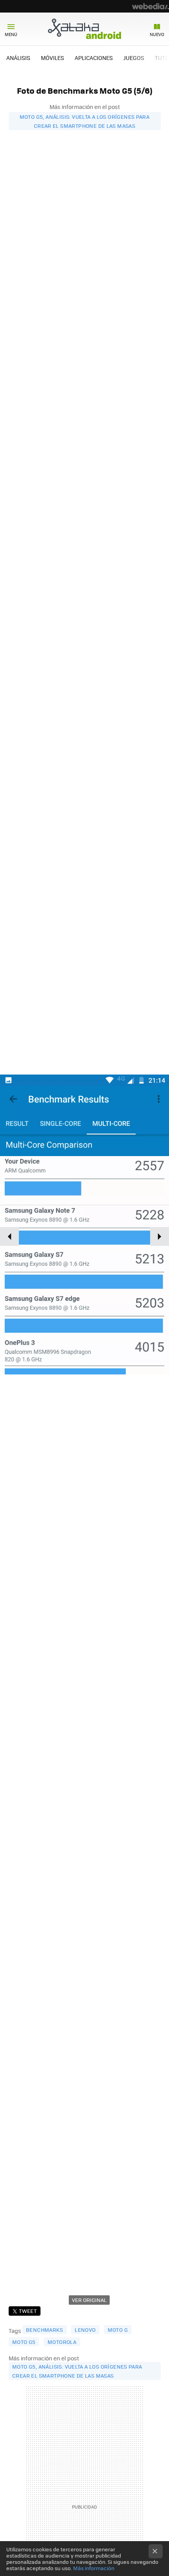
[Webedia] (151, 6)
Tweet (28, 2311)
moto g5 (24, 2342)
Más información (94, 2568)
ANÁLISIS (18, 58)
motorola (62, 2342)
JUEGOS (134, 58)
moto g (118, 2330)
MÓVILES (52, 58)
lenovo (85, 2330)
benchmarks (44, 2330)
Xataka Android (84, 29)
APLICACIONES (94, 58)
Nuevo (157, 34)
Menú (11, 34)
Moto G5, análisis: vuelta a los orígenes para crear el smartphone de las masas (85, 121)
